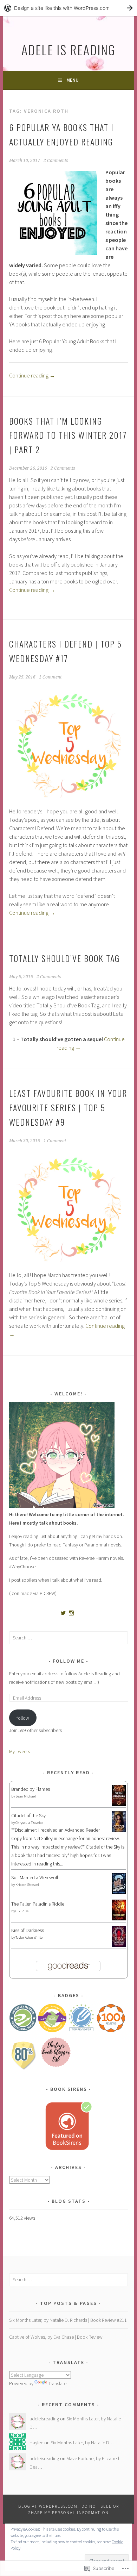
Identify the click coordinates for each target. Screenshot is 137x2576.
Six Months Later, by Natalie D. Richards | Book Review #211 (68, 2320)
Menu (73, 80)
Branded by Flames (31, 1789)
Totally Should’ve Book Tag (64, 958)
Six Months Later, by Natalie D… (82, 2443)
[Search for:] (68, 1638)
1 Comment (50, 677)
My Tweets (19, 1751)
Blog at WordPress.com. (49, 2506)
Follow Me (68, 1661)
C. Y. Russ (22, 1911)
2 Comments (56, 161)
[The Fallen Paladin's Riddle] (119, 1919)
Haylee (36, 2443)
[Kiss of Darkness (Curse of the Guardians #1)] (119, 1946)
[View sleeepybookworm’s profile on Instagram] (71, 1613)
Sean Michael (26, 1796)
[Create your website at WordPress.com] (68, 8)
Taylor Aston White (29, 1937)
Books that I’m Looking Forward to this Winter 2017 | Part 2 (68, 435)
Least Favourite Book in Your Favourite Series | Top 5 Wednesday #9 (68, 1107)
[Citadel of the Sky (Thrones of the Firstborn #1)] (119, 1830)
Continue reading (32, 375)
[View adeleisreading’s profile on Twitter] (63, 1613)
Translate (57, 2383)
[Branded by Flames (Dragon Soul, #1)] (119, 1805)
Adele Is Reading (68, 49)
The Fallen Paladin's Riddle (38, 1904)
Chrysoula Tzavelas (29, 1823)
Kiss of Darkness (28, 1930)
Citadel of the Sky (28, 1815)
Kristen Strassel (27, 1885)
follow (23, 1718)
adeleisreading (44, 2419)
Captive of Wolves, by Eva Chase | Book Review (56, 2337)
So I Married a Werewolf (35, 1877)
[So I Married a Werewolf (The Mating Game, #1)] (119, 1892)
